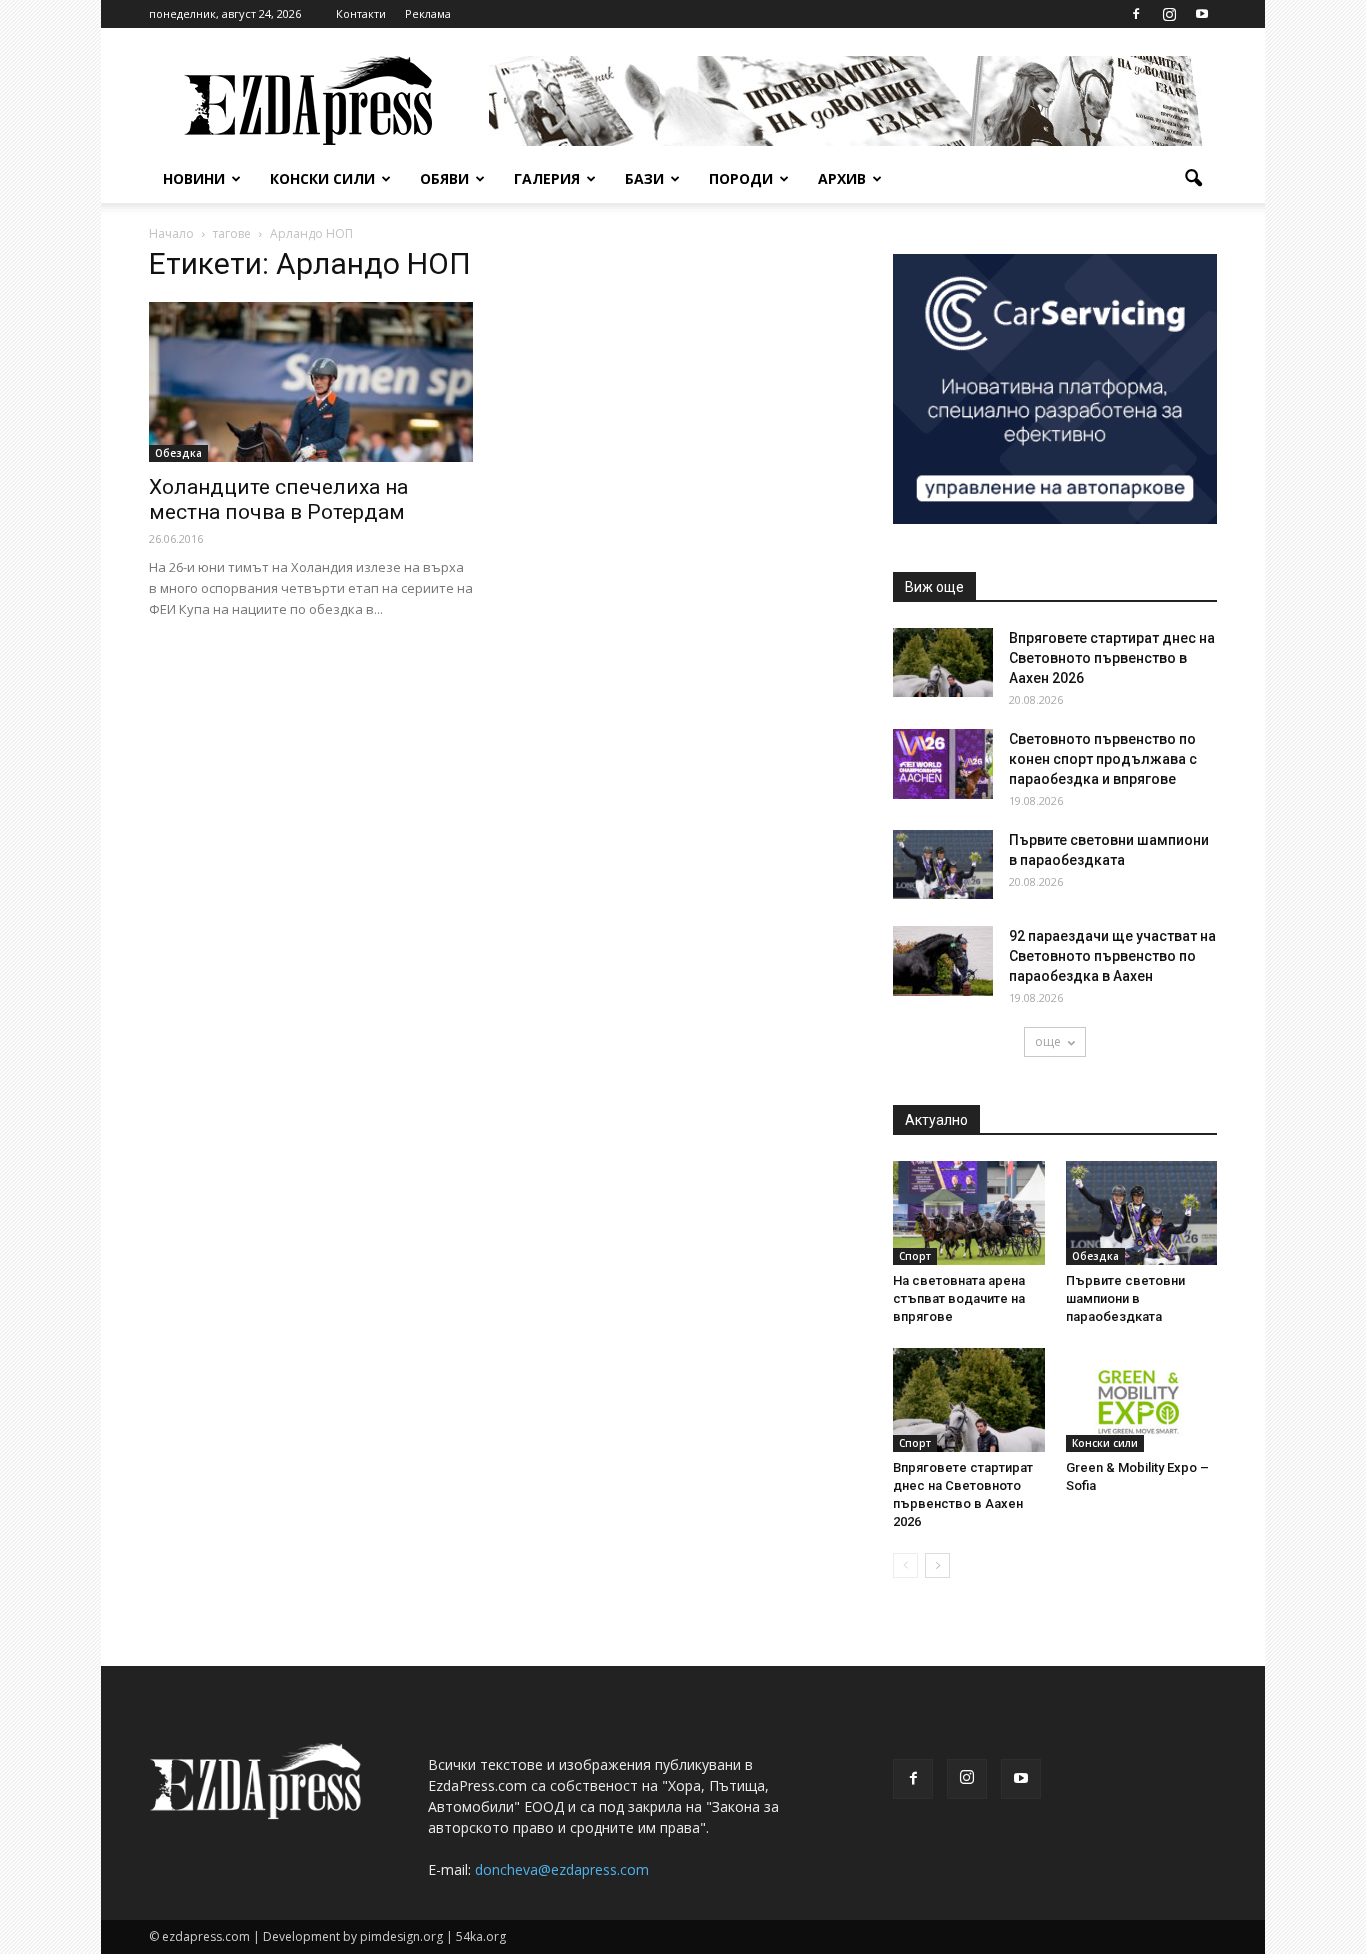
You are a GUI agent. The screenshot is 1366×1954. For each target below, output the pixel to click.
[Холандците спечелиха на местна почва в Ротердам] (311, 382)
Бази (644, 178)
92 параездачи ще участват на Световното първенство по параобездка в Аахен (1112, 956)
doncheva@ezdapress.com (562, 1869)
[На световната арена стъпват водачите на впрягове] (969, 1213)
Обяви (444, 178)
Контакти (361, 13)
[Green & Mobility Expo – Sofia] (1142, 1400)
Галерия (547, 178)
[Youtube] (1202, 14)
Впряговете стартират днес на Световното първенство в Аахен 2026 (1112, 658)
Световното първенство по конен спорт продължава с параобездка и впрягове (1103, 759)
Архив (842, 178)
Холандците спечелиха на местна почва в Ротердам (278, 499)
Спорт (915, 1256)
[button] (1193, 179)
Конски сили (322, 178)
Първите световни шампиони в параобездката (1125, 1298)
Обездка (178, 453)
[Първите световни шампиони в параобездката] (943, 864)
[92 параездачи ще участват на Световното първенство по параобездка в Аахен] (943, 961)
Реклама (428, 13)
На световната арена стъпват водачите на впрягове (959, 1298)
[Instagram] (1169, 14)
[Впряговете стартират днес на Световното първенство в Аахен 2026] (943, 662)
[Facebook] (1136, 14)
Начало (171, 233)
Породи (741, 178)
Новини (194, 178)
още (1048, 1041)
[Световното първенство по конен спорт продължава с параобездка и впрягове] (943, 764)
